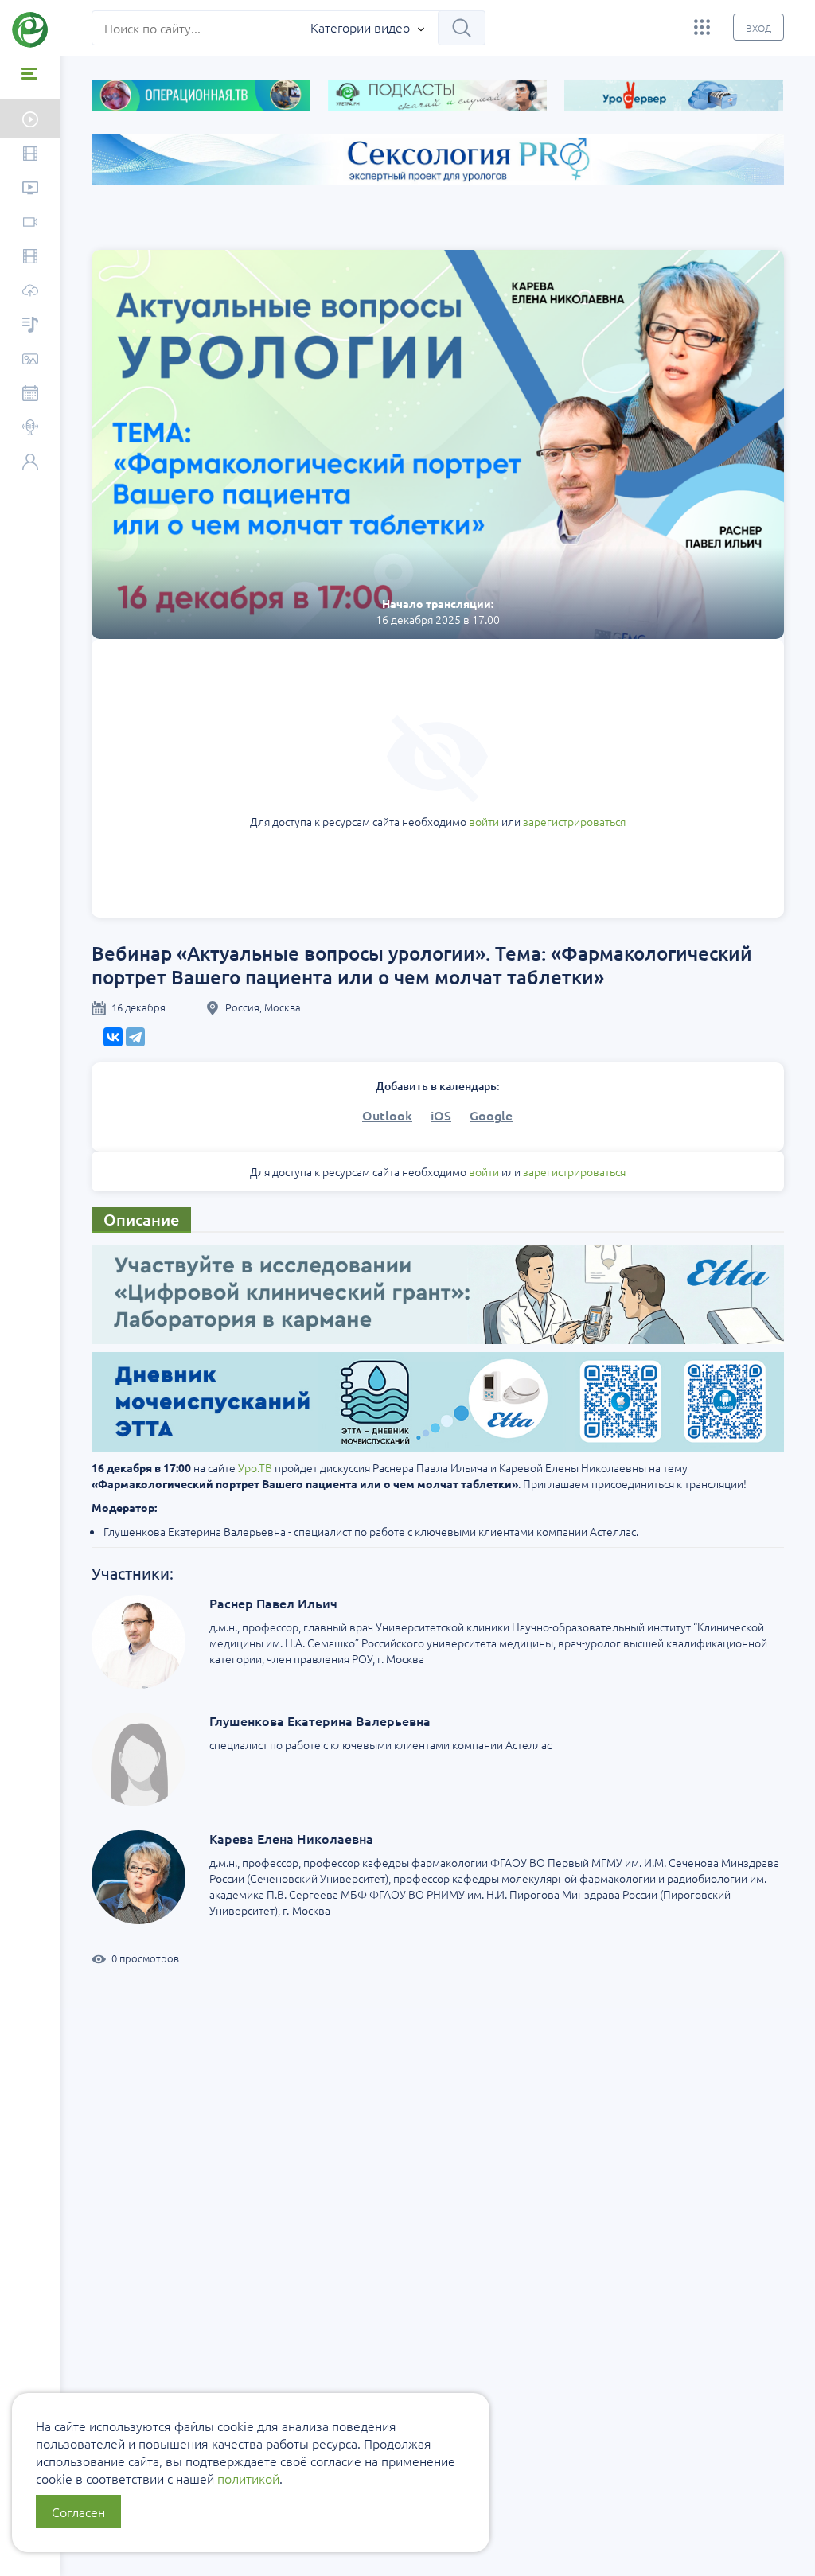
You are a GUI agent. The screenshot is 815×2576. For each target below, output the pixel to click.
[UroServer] (30, 292)
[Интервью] (30, 429)
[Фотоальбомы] (30, 360)
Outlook (387, 1115)
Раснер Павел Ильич (273, 1603)
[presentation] (62, 244)
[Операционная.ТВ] (30, 257)
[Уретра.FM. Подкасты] (30, 326)
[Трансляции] (30, 223)
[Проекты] (30, 189)
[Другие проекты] (702, 27)
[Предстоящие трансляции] (30, 119)
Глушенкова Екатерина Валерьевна (320, 1721)
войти (484, 821)
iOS (441, 1115)
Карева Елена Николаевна (291, 1838)
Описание (141, 1219)
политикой (248, 2478)
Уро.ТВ (255, 1467)
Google (491, 1115)
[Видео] (30, 155)
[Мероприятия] (30, 394)
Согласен (78, 2512)
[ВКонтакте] (113, 1037)
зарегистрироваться (574, 821)
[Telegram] (135, 1037)
